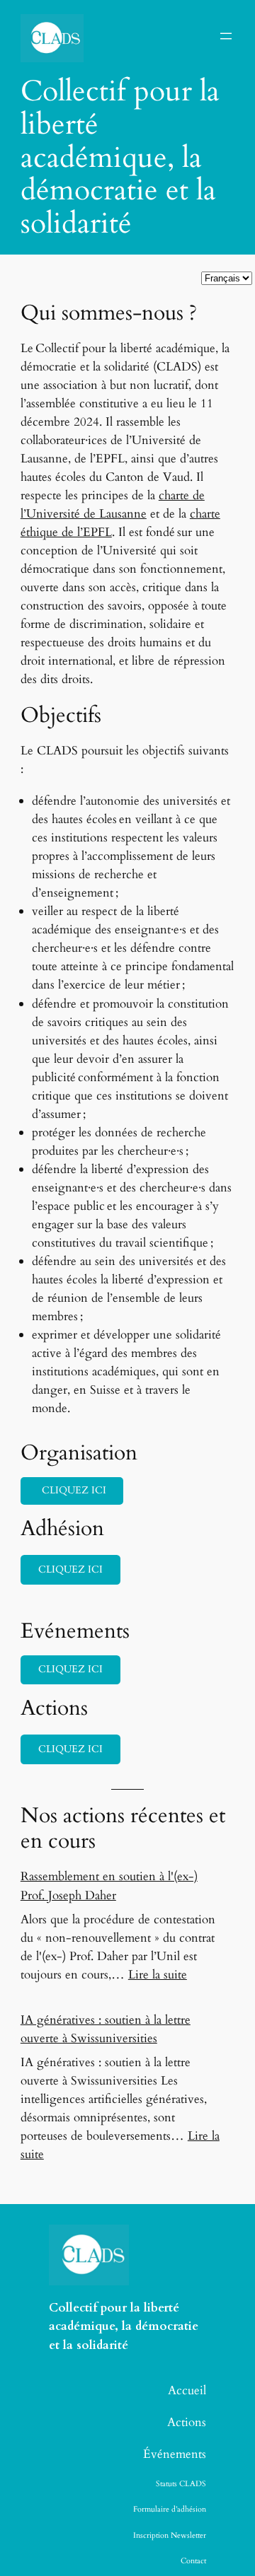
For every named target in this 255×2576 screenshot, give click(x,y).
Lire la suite (158, 1975)
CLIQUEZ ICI (70, 1569)
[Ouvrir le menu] (226, 36)
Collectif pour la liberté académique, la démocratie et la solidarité (124, 2326)
